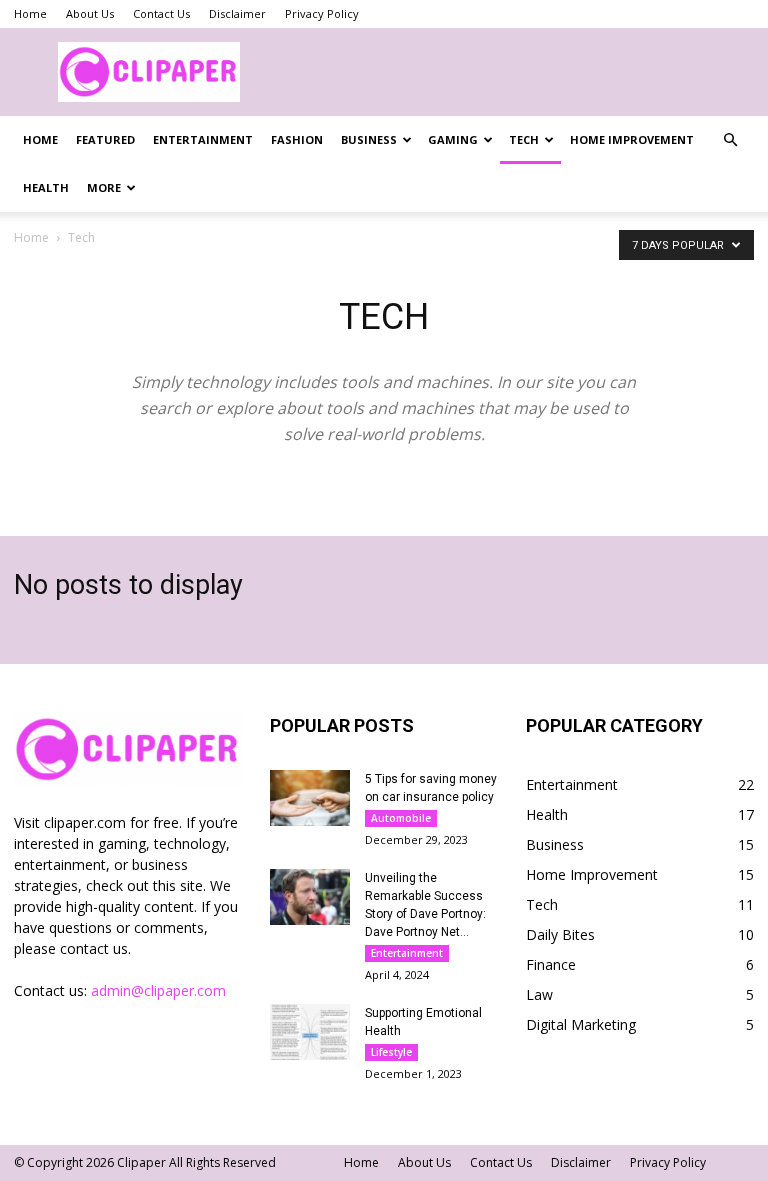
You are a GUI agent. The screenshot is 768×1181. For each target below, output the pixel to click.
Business (369, 139)
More (104, 187)
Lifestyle (391, 1052)
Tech (524, 139)
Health (46, 187)
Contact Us (161, 13)
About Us (90, 13)
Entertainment (203, 139)
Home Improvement (632, 139)
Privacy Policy (322, 13)
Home (30, 13)
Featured (105, 139)
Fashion (297, 139)
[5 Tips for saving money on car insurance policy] (310, 798)
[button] (730, 140)
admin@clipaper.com (158, 990)
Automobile (401, 818)
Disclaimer (237, 13)
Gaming (453, 139)
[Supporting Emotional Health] (310, 1032)
